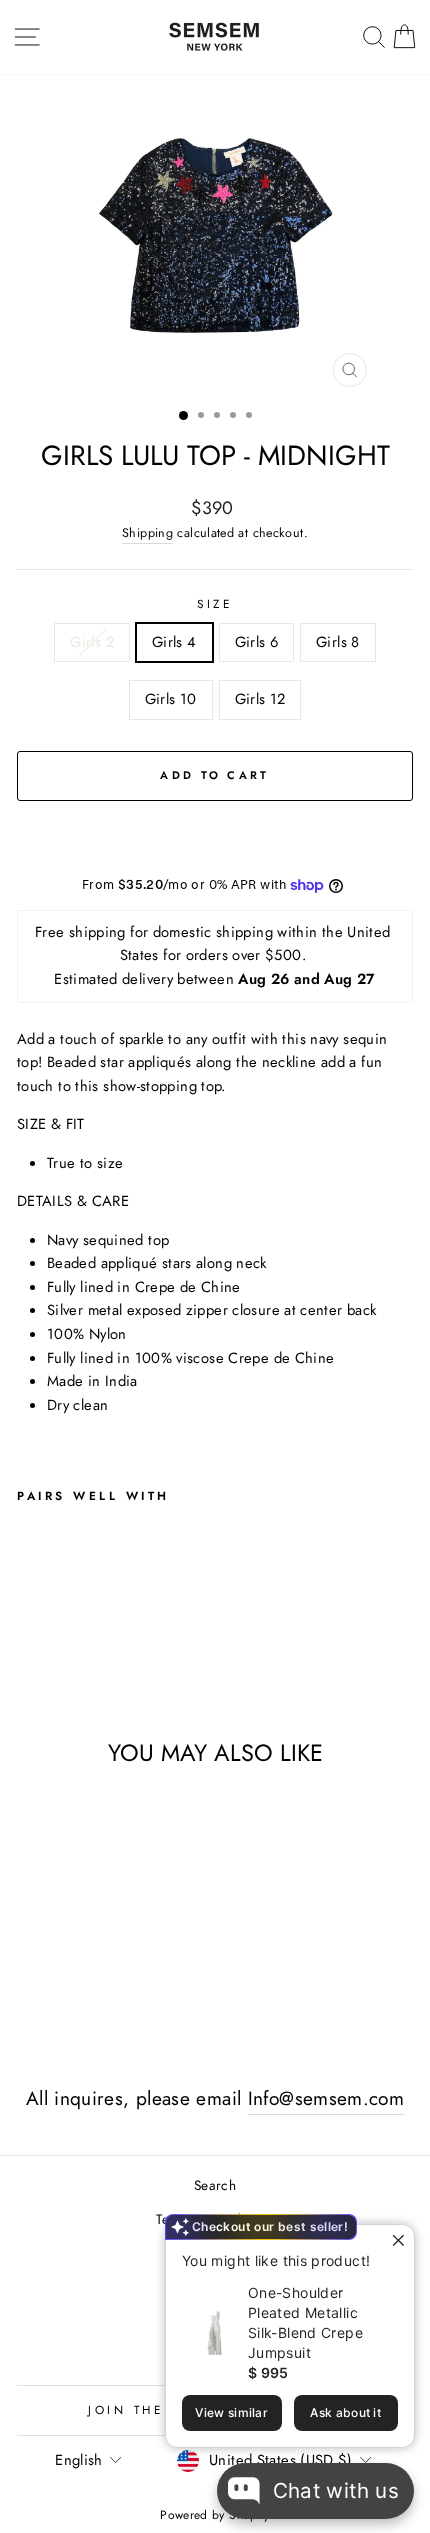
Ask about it (345, 2412)
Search (215, 2185)
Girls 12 (260, 699)
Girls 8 (338, 642)
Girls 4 (174, 642)
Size (214, 603)
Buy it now (215, 835)
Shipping (147, 533)
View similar (231, 2412)
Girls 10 (171, 699)
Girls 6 (257, 642)
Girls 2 (92, 642)
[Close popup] (396, 2242)
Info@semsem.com (326, 2098)
